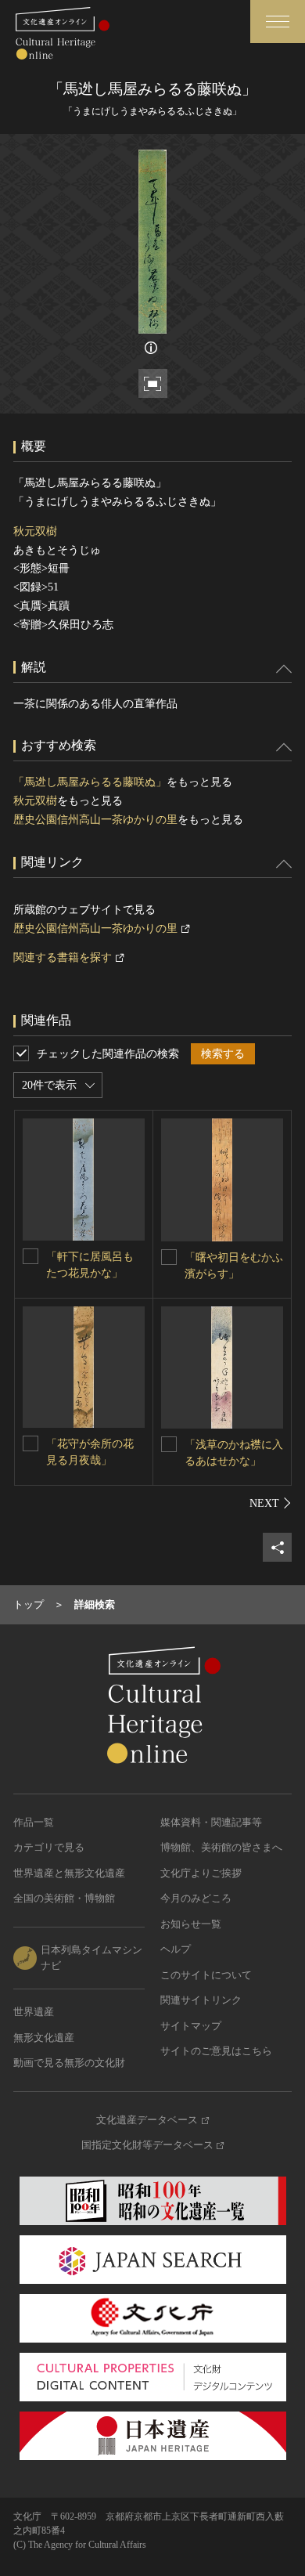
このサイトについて (206, 1975)
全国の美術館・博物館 (64, 1898)
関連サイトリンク (201, 2000)
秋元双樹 (35, 531)
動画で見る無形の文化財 (69, 2063)
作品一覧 (34, 1822)
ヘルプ (176, 1949)
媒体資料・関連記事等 (211, 1822)
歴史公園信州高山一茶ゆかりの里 (95, 820)
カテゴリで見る (49, 1847)
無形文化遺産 (44, 2038)
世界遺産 (34, 2012)
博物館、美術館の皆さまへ (221, 1847)
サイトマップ (191, 2026)
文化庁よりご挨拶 (201, 1873)
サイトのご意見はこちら (216, 2051)
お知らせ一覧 (191, 1924)
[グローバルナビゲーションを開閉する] (278, 22)
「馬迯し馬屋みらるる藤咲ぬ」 (90, 782)
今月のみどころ (196, 1898)
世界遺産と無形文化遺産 (69, 1873)
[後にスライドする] (271, 1503)
